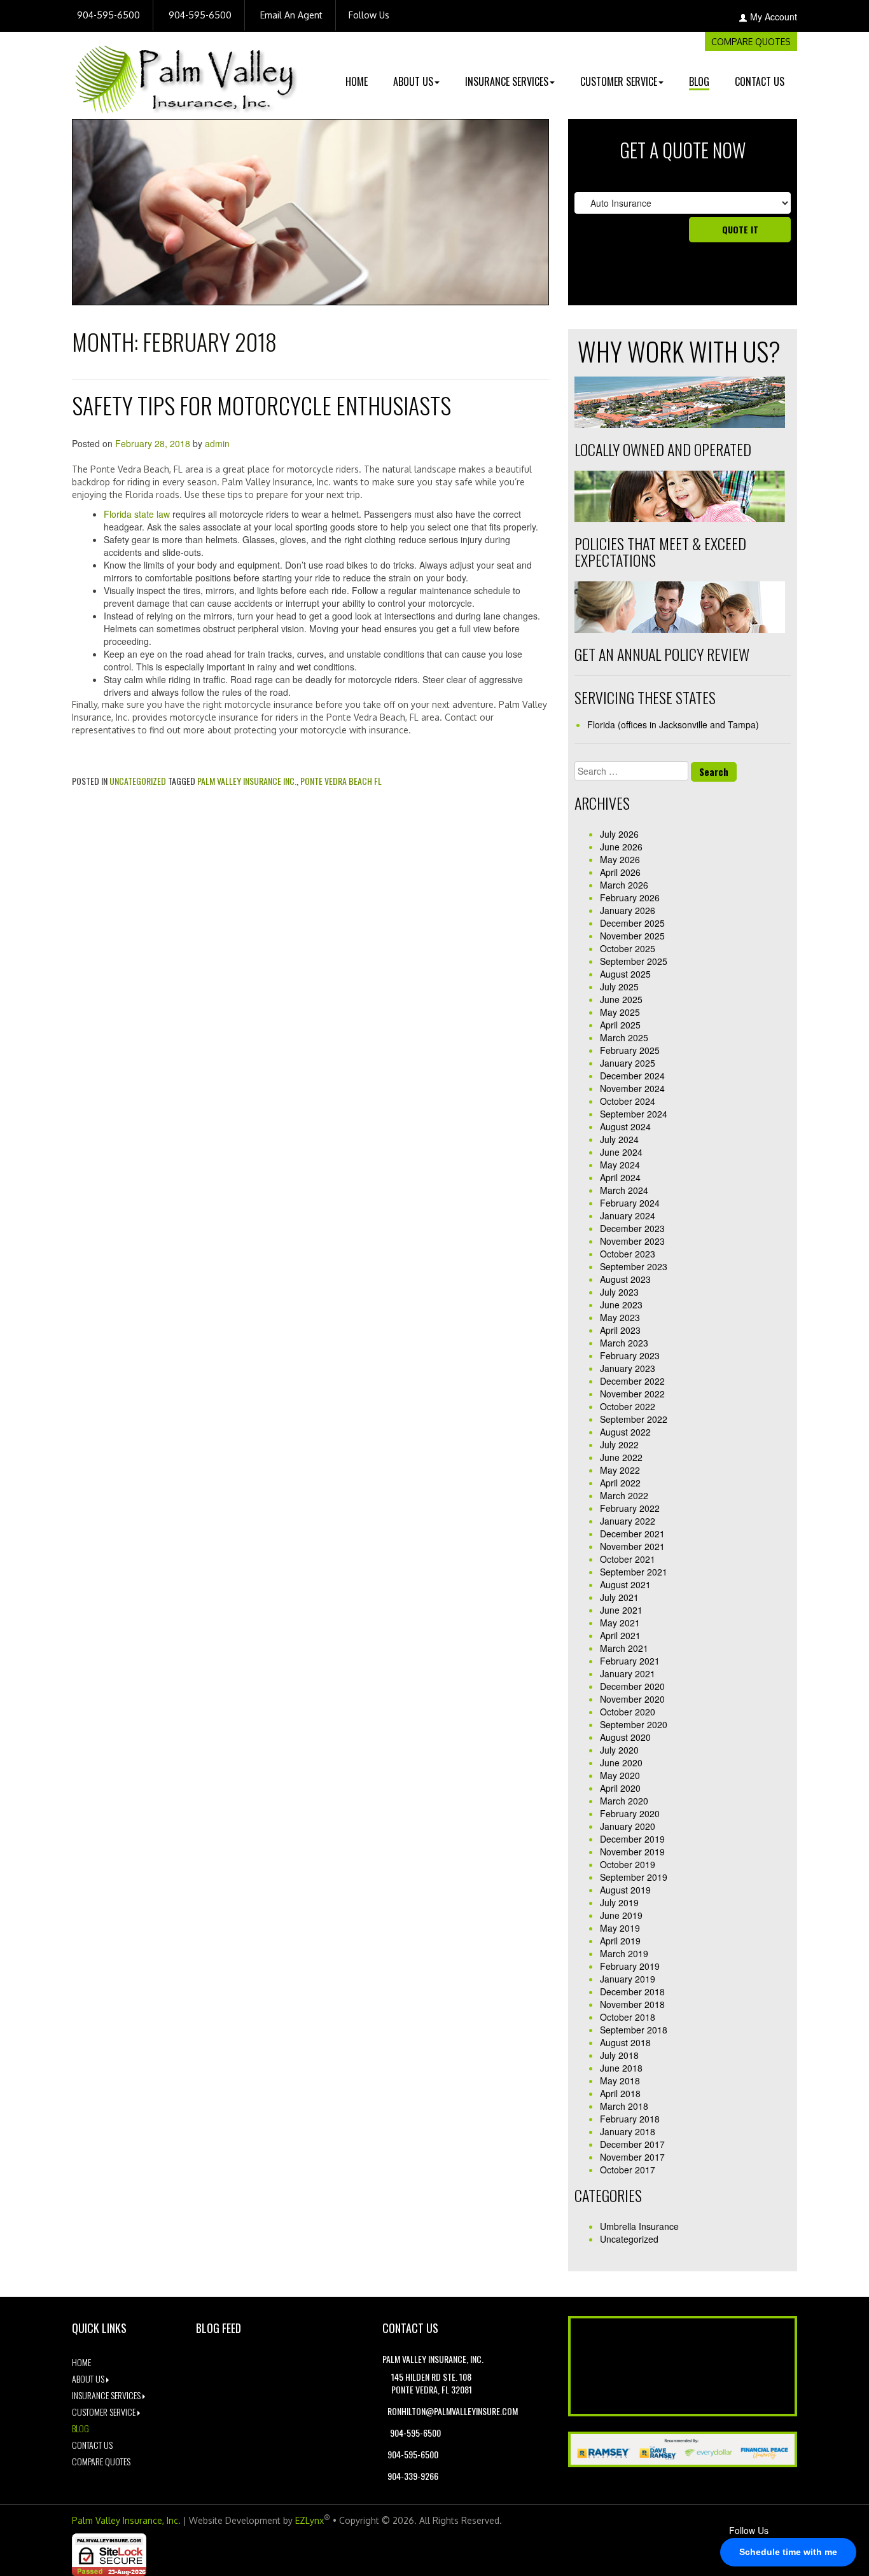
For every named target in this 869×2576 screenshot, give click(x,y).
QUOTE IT (740, 229)
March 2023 (624, 1343)
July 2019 (619, 1902)
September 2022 (634, 1419)
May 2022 (620, 1470)
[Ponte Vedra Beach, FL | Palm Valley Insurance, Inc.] (186, 71)
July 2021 (619, 1597)
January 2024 (628, 1215)
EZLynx (309, 2520)
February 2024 (630, 1203)
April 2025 (620, 1025)
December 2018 (632, 1991)
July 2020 (619, 1750)
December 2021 (632, 1534)
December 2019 (632, 1839)
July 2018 (619, 2055)
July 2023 (619, 1292)
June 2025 (621, 999)
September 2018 (634, 2030)
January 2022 (628, 1521)
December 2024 (632, 1076)
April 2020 (620, 1788)
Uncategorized (138, 781)
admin (217, 443)
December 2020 (632, 1686)
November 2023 (632, 1241)
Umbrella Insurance (639, 2226)
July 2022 (619, 1444)
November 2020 (632, 1699)
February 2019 (630, 1966)
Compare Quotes (751, 42)
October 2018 (628, 2017)
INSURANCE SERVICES (507, 81)
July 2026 (619, 834)
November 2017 (632, 2157)
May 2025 (620, 1012)
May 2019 (620, 1928)
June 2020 (621, 1762)
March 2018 (624, 2106)
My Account (774, 17)
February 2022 (630, 1508)
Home (357, 81)
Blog (699, 81)
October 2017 (628, 2170)
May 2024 (620, 1165)
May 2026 (620, 859)
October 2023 (628, 1254)
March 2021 (624, 1648)
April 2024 (620, 1177)
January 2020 (628, 1826)
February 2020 (630, 1813)
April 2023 (620, 1330)
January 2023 (628, 1368)
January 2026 (628, 910)
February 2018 (630, 2119)
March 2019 (624, 1953)
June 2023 (621, 1305)
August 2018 (625, 2042)
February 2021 (630, 1661)
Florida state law (137, 514)
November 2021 (632, 1546)
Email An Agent (290, 15)
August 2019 (625, 1890)
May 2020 (620, 1775)
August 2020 (625, 1737)
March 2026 (624, 885)
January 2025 (628, 1063)
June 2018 (621, 2068)
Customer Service (619, 81)
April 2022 (620, 1483)
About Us (413, 81)
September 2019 (634, 1877)
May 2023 (620, 1317)
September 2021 (634, 1572)
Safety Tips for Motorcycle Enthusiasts (261, 405)
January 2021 (628, 1673)
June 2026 (621, 847)
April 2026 (620, 872)
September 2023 (634, 1266)
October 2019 (628, 1864)
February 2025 (630, 1050)
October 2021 (628, 1559)
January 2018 (628, 2131)
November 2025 (632, 936)
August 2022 (625, 1432)
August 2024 (625, 1126)
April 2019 (620, 1941)
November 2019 (632, 1852)
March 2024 (624, 1190)
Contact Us (760, 81)
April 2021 (620, 1635)
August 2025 (625, 974)
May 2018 (620, 2081)
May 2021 (620, 1623)
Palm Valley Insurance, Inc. (126, 2520)
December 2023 (632, 1228)
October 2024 (628, 1101)
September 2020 (634, 1724)
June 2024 (621, 1152)
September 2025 (634, 961)
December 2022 (632, 1381)
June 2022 (621, 1457)
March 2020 (624, 1801)
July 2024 (619, 1139)
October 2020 (628, 1712)
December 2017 (632, 2144)
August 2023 (625, 1279)
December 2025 (632, 923)
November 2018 (632, 2004)
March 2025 (624, 1037)
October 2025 (628, 948)
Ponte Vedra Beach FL (341, 781)
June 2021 (621, 1610)
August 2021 (625, 1584)
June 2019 (621, 1915)
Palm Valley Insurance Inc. (247, 781)
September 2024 (634, 1114)
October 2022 (628, 1406)
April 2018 (620, 2093)
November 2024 (632, 1088)
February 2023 (630, 1355)
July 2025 (619, 987)
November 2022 (632, 1394)
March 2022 (624, 1495)
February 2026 (630, 897)
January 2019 (628, 1979)
